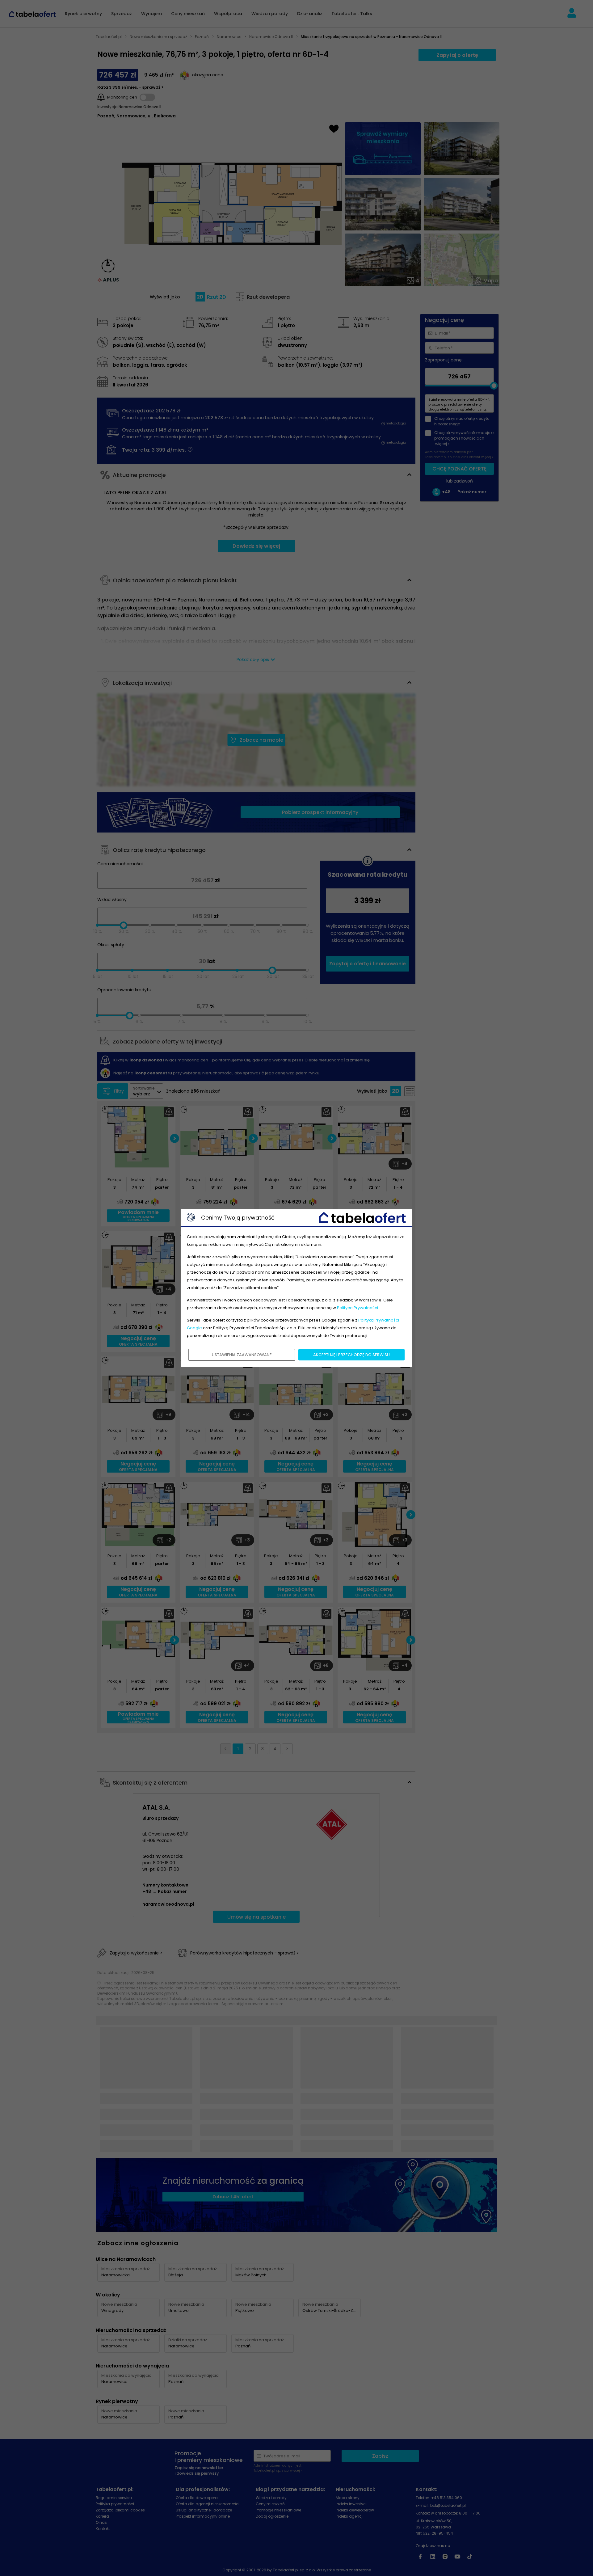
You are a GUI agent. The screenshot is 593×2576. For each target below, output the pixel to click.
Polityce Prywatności (357, 1308)
